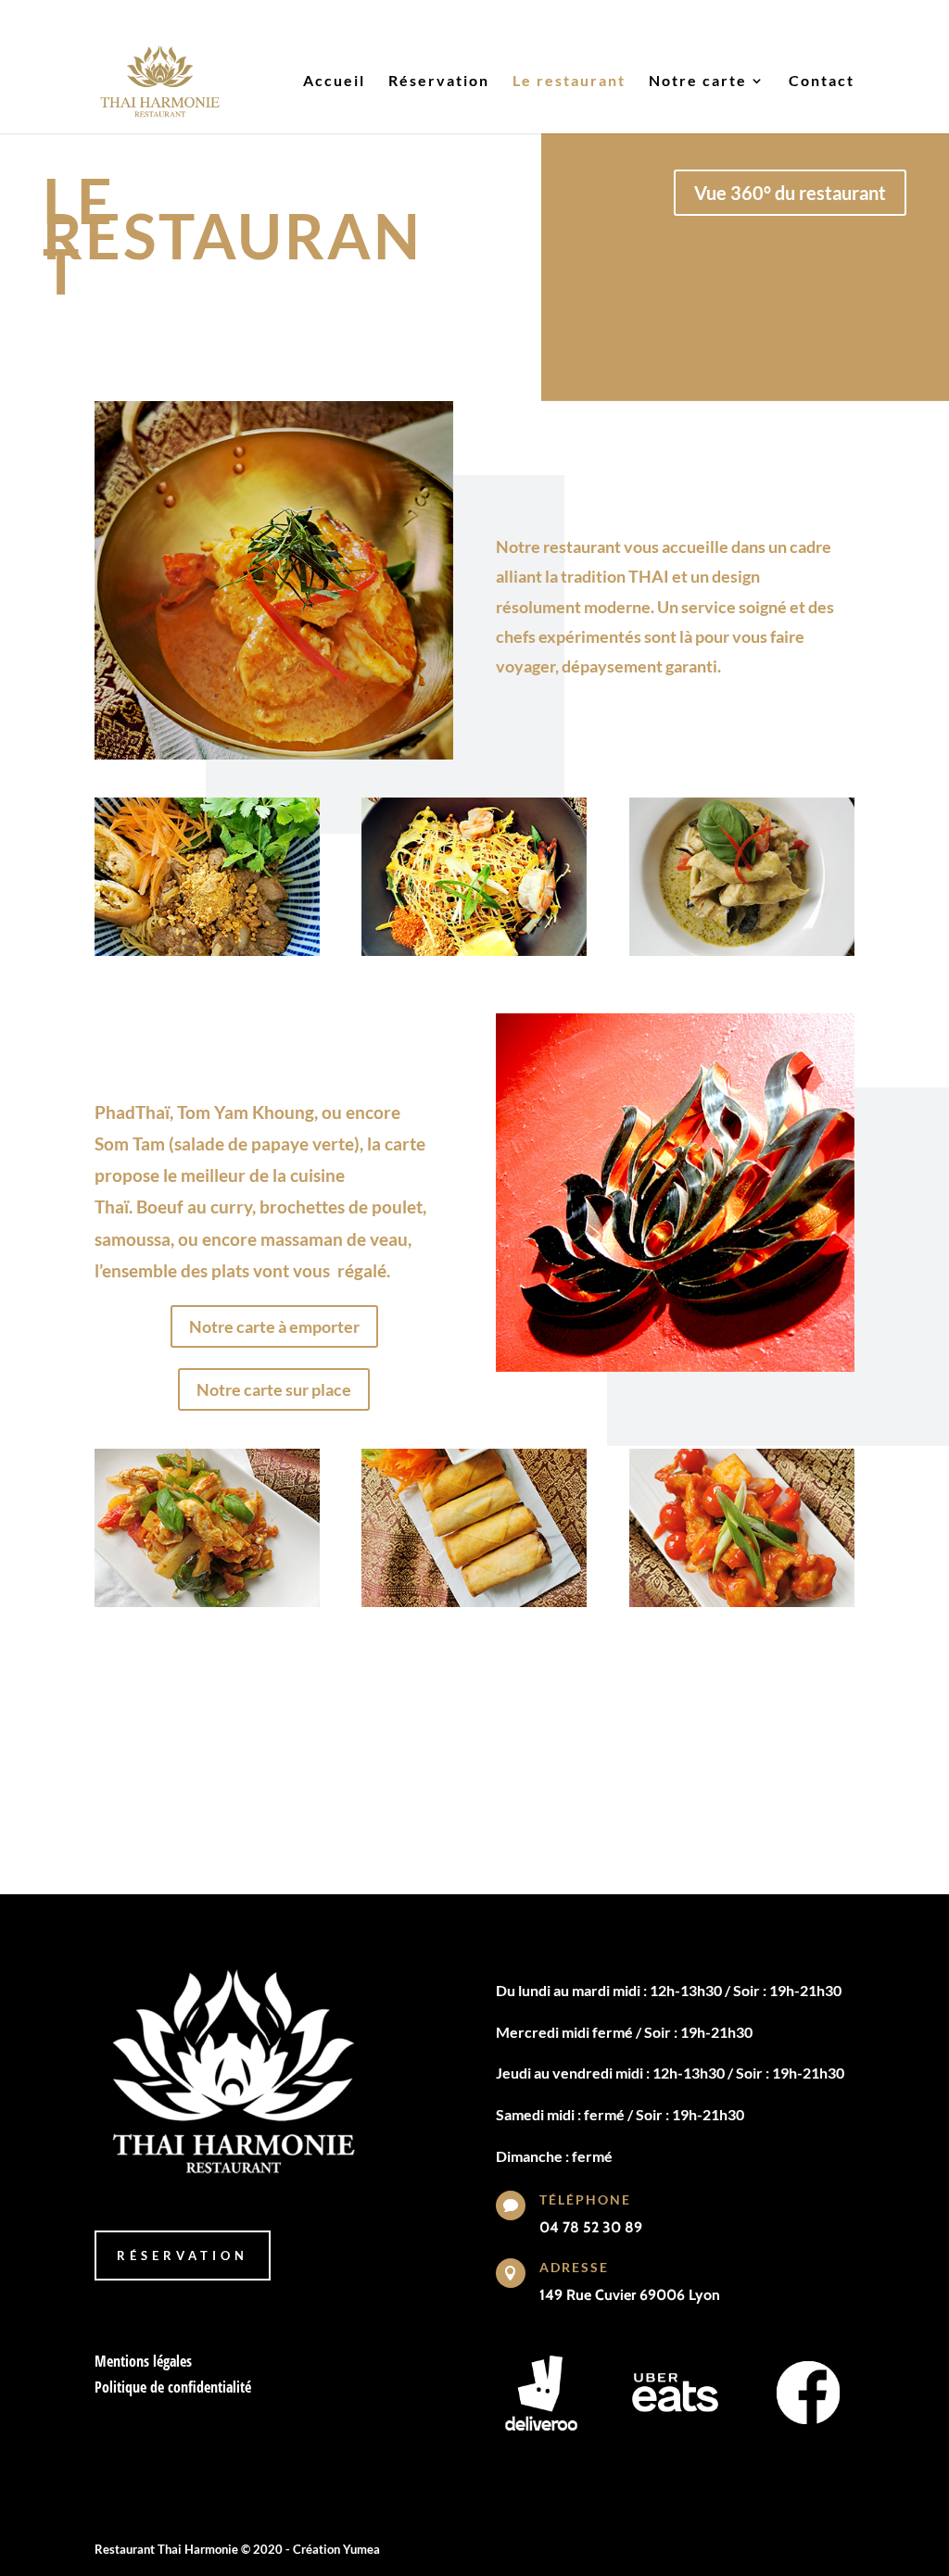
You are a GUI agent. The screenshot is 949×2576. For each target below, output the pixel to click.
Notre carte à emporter (274, 1326)
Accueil (334, 82)
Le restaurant (569, 82)
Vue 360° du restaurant (790, 193)
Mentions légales (143, 2361)
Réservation (439, 82)
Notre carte (698, 82)
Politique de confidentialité (173, 2387)
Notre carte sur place (274, 1389)
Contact (822, 82)
